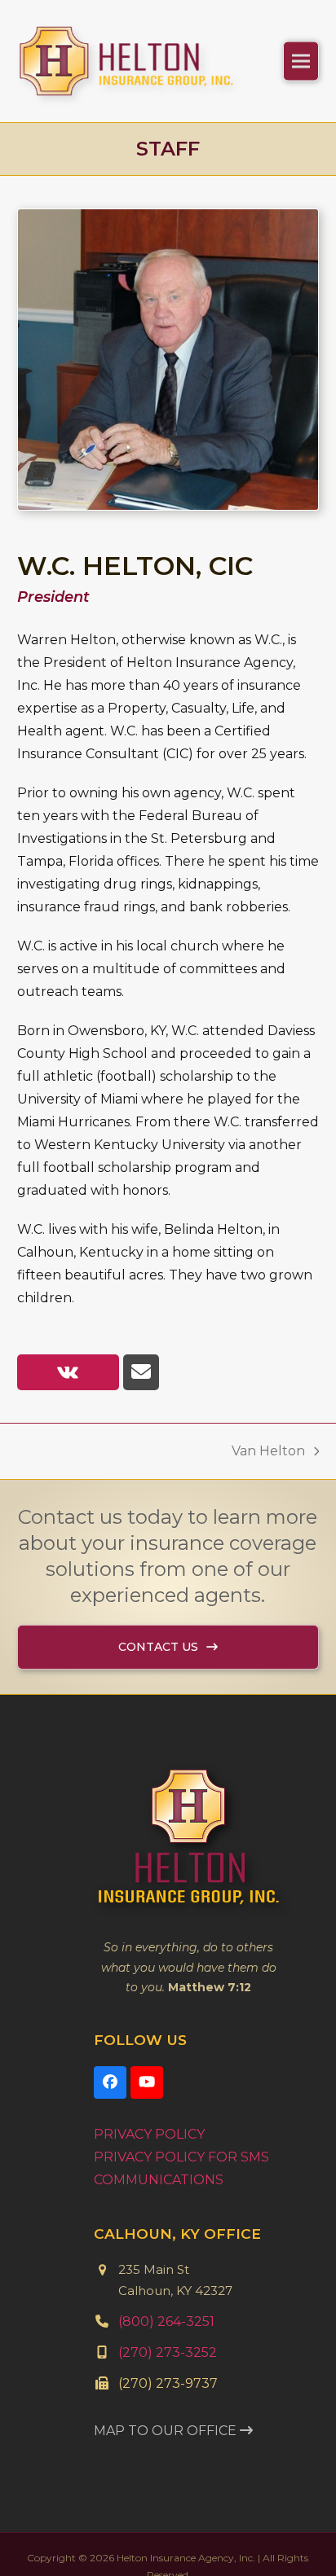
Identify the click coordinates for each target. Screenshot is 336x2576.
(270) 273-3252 (168, 2377)
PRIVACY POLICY (149, 2159)
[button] (301, 73)
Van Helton (268, 1477)
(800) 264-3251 (166, 2346)
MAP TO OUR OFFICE (167, 2455)
